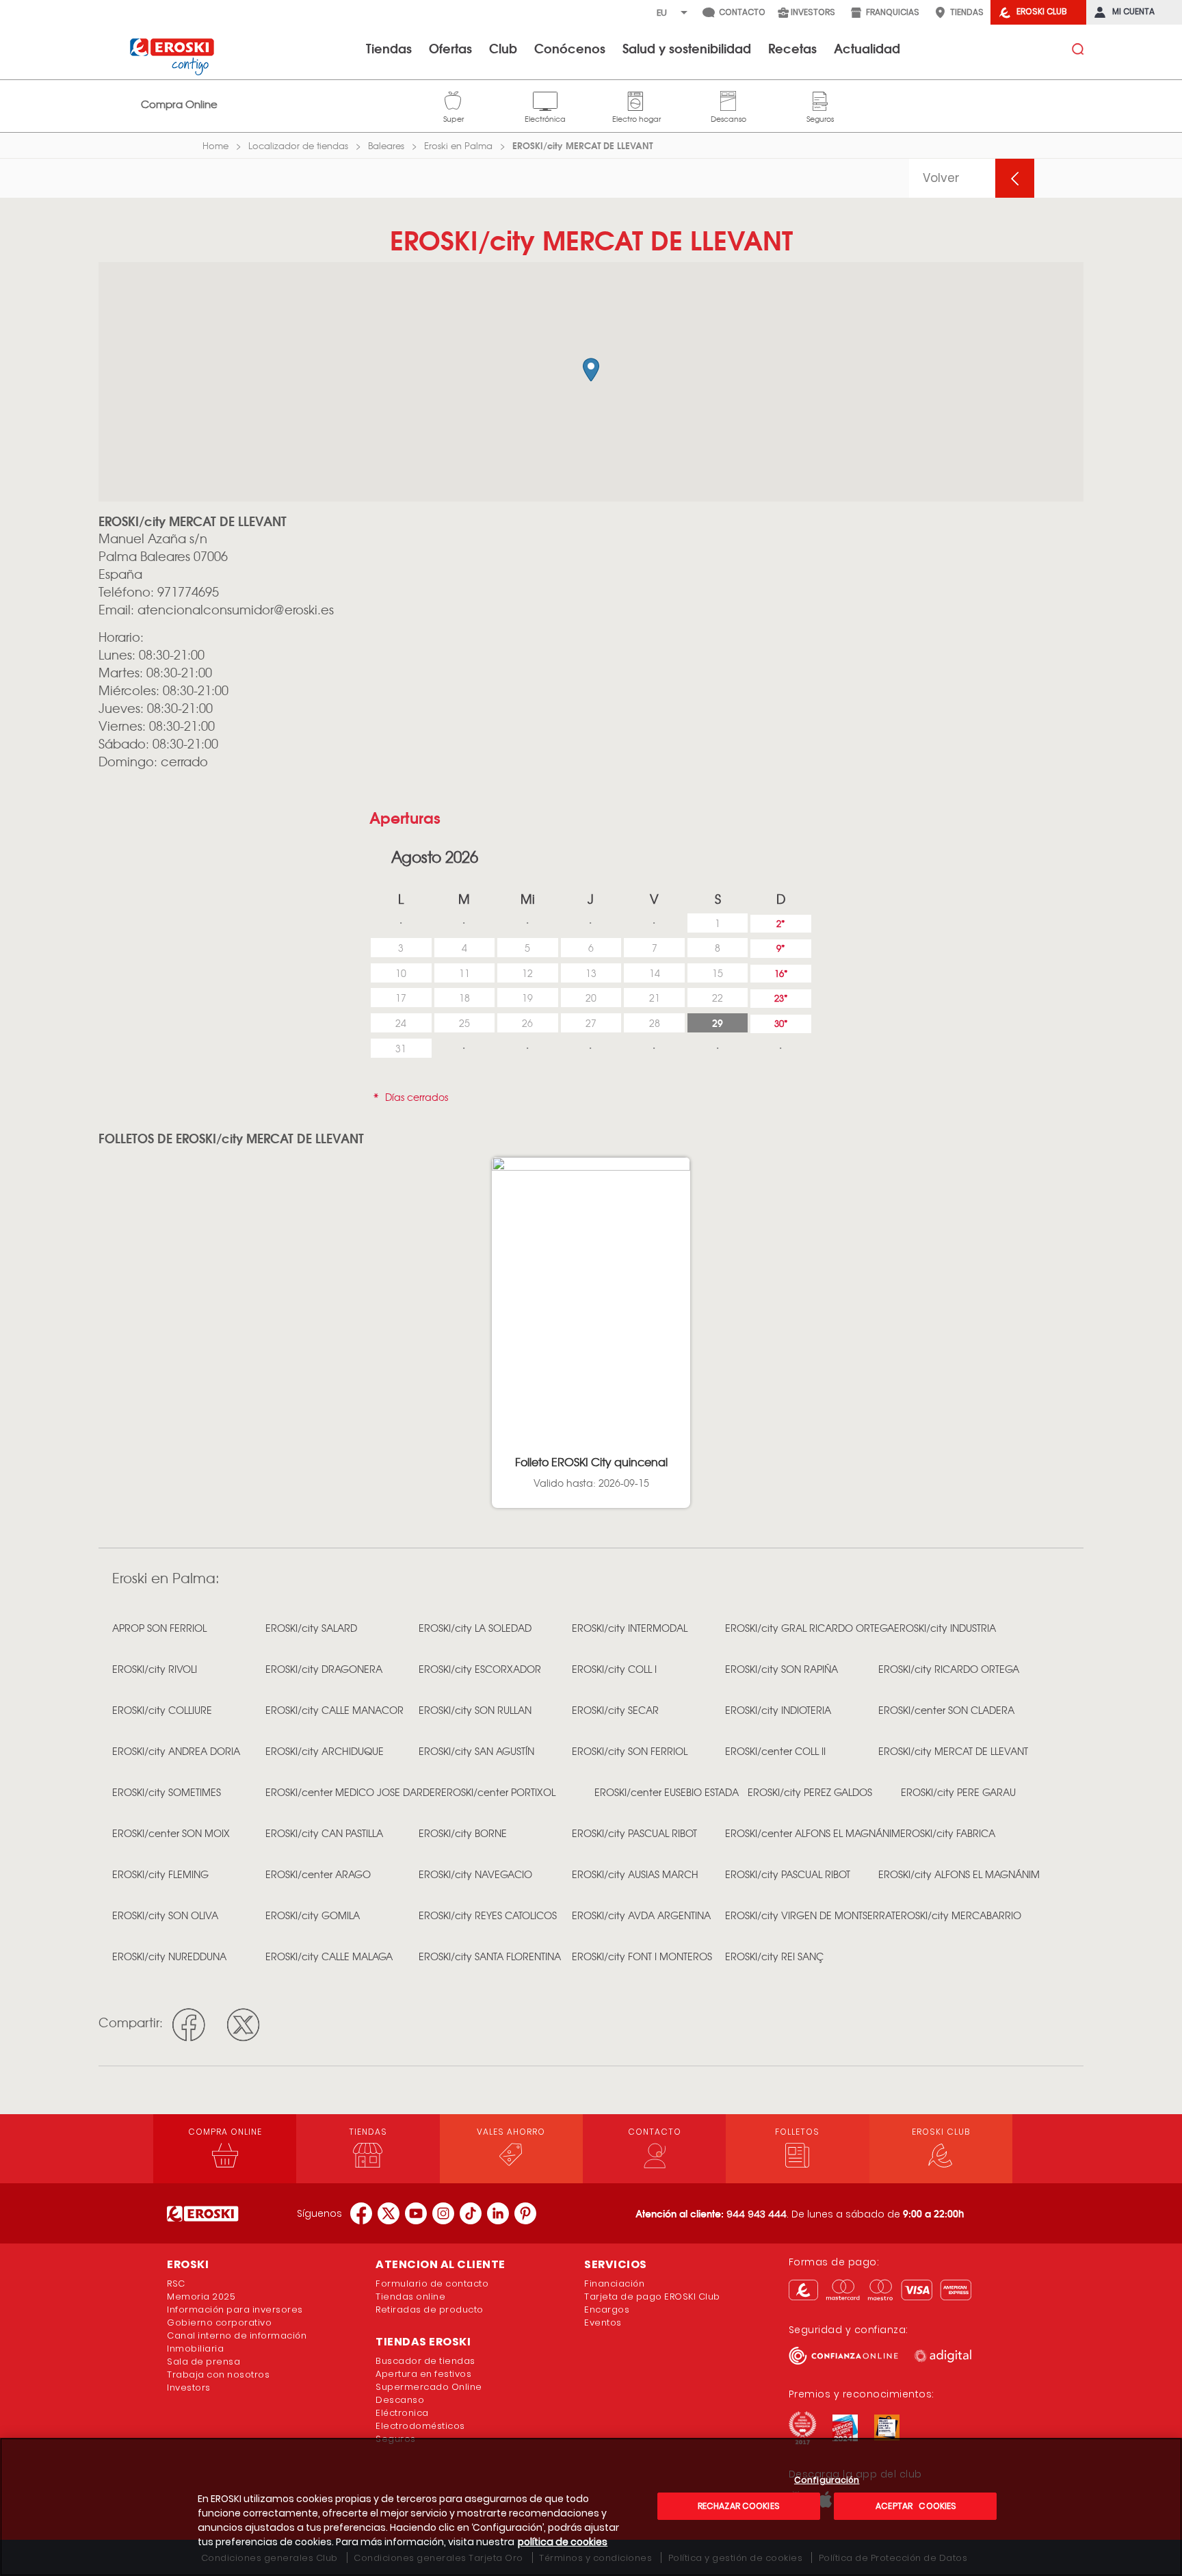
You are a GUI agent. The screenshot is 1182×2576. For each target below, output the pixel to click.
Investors (189, 2388)
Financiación (614, 2284)
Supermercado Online (429, 2387)
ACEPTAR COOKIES (915, 2506)
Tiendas (389, 48)
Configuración (827, 2481)
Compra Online (179, 104)
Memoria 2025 (201, 2297)
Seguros (820, 99)
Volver (941, 178)
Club (503, 48)
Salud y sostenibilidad (687, 48)
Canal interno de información (237, 2336)
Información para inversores (235, 2310)
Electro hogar (636, 99)
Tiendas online (410, 2297)
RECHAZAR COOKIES (739, 2506)
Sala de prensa (203, 2362)
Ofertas (450, 48)
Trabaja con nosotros (218, 2375)
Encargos (607, 2310)
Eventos (603, 2323)
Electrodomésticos (420, 2426)
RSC (176, 2284)
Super (454, 99)
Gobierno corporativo (219, 2323)
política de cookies (563, 2542)
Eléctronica (402, 2413)
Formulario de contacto (432, 2284)
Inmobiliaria (195, 2349)
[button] (591, 370)
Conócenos (570, 48)
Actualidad (867, 48)
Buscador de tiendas (425, 2361)
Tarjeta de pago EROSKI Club (652, 2297)
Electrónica (545, 99)
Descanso (728, 99)
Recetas (792, 48)
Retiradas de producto (430, 2310)
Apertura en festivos (423, 2374)
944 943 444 (757, 2214)
